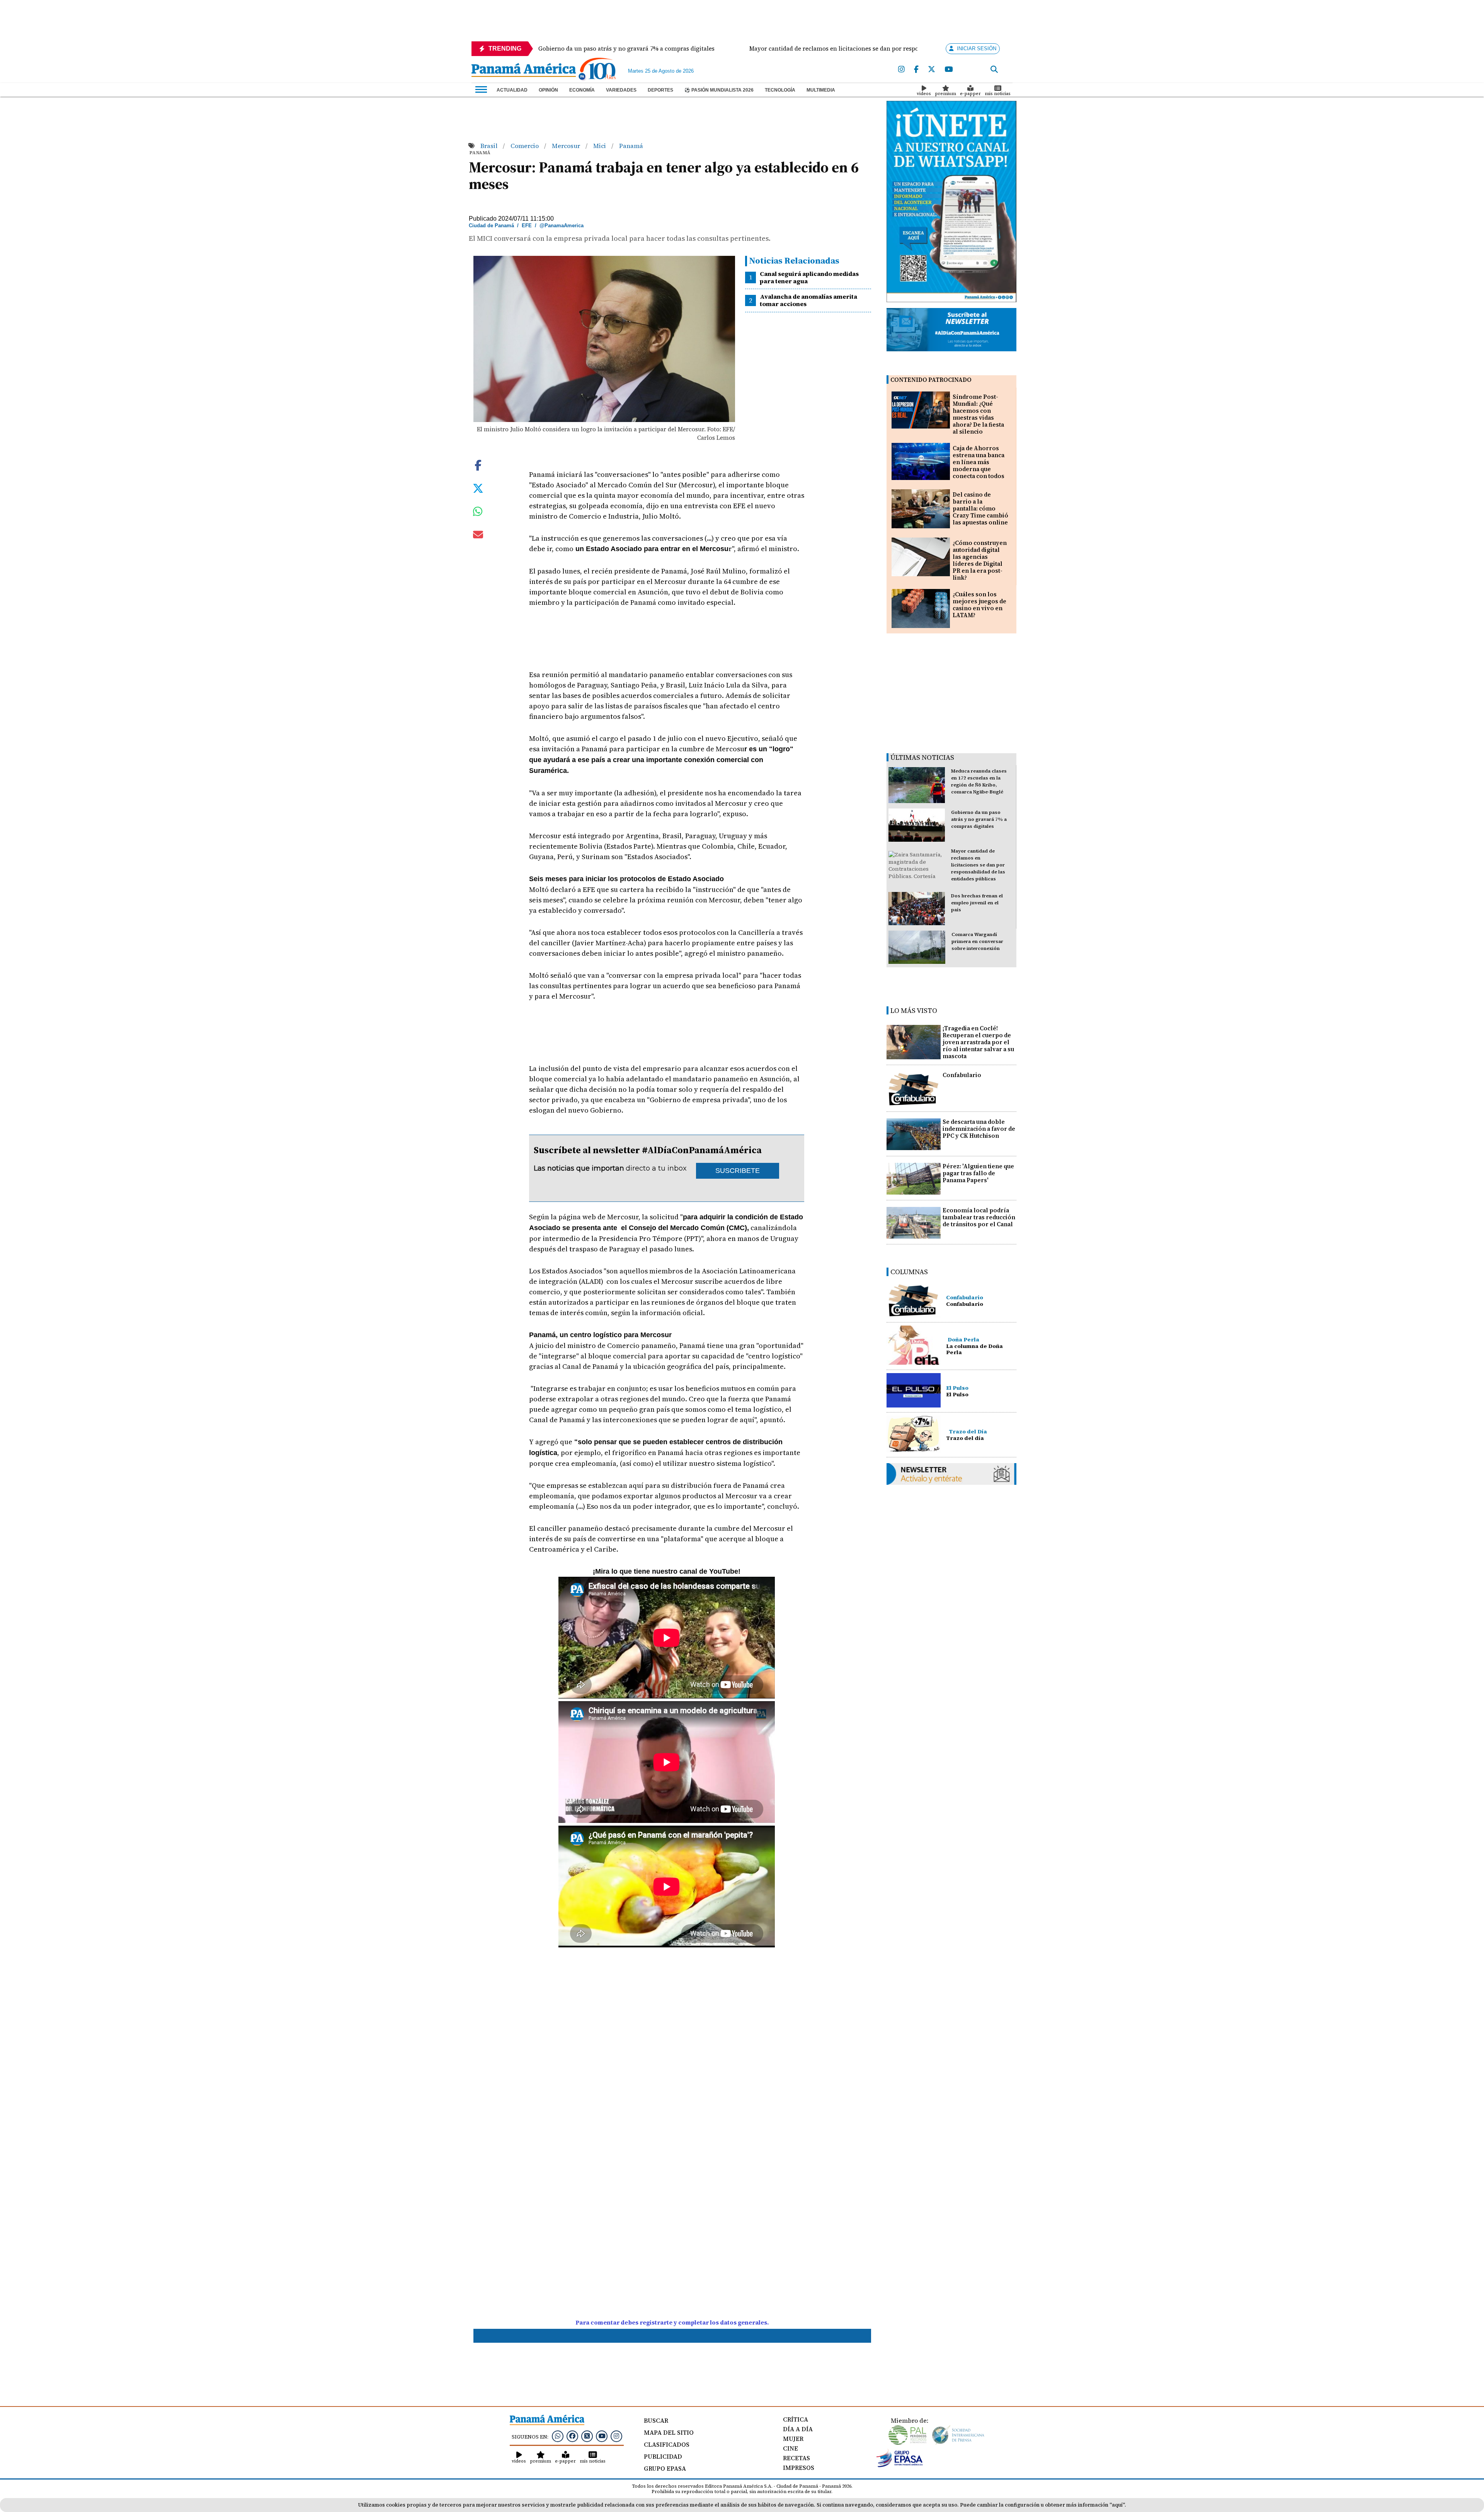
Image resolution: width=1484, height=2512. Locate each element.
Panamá (631, 146)
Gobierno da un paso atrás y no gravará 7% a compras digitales (979, 819)
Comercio (525, 146)
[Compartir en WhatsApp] (478, 513)
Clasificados (667, 2444)
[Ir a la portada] (524, 71)
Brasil (490, 146)
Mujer (793, 2439)
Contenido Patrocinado (931, 380)
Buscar (656, 2420)
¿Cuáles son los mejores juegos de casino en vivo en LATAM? (979, 605)
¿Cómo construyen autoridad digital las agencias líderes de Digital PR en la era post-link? (980, 560)
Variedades (621, 90)
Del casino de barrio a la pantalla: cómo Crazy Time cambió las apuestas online (980, 508)
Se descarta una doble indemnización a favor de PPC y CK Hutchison (979, 1129)
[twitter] (932, 70)
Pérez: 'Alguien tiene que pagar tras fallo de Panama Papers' (978, 1173)
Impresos (799, 2468)
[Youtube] (949, 70)
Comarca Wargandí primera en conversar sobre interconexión (977, 941)
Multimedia (821, 90)
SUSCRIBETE (738, 1171)
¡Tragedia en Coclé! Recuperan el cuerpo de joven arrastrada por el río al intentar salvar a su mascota (978, 1042)
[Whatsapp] (558, 2436)
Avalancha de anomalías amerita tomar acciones (808, 300)
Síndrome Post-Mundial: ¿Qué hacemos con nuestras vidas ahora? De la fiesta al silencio (978, 414)
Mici (600, 146)
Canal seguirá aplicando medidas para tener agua (809, 277)
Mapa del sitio (669, 2432)
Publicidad (663, 2456)
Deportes (660, 90)
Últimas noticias (922, 757)
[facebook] (916, 70)
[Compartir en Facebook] (478, 465)
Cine (791, 2448)
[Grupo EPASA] (900, 2465)
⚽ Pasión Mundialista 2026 (719, 90)
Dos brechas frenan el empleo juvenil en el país (977, 903)
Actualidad (512, 90)
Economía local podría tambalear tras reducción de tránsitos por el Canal (979, 1217)
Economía (582, 90)
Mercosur (567, 146)
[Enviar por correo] (478, 536)
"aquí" (1117, 2505)
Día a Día (798, 2429)
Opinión (548, 90)
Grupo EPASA (665, 2468)
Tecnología (780, 90)
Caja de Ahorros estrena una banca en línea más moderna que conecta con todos (979, 462)
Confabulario (962, 1075)
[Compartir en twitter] (478, 488)
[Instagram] (901, 70)
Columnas (909, 1272)
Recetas (796, 2458)
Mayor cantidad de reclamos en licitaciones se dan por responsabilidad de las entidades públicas (978, 865)
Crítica (796, 2419)
